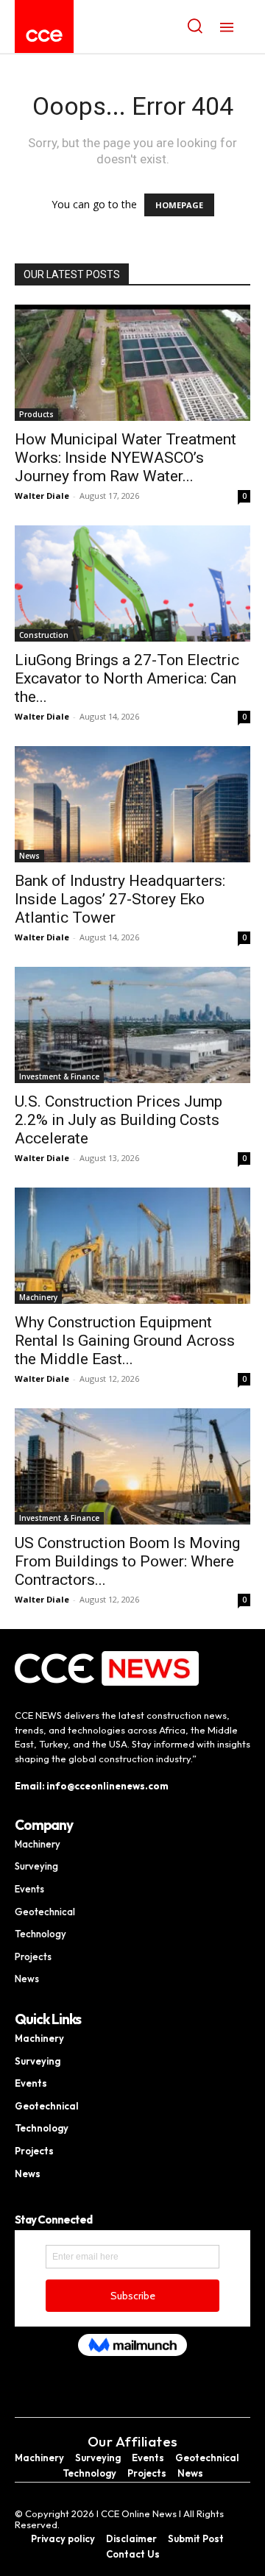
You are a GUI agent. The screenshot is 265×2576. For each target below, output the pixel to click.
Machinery (38, 1297)
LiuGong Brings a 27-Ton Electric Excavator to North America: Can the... (127, 678)
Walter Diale (42, 496)
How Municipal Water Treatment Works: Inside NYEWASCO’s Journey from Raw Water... (126, 458)
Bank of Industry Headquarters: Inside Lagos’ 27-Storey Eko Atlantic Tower (120, 899)
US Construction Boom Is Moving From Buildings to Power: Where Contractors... (127, 1561)
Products (36, 414)
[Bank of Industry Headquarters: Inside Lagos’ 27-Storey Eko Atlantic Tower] (132, 804)
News (29, 856)
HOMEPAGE (179, 205)
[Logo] (44, 36)
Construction (44, 635)
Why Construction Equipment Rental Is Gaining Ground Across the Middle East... (125, 1341)
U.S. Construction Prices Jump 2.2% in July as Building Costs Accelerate (119, 1120)
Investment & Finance (59, 1076)
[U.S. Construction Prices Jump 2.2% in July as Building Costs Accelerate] (132, 1025)
